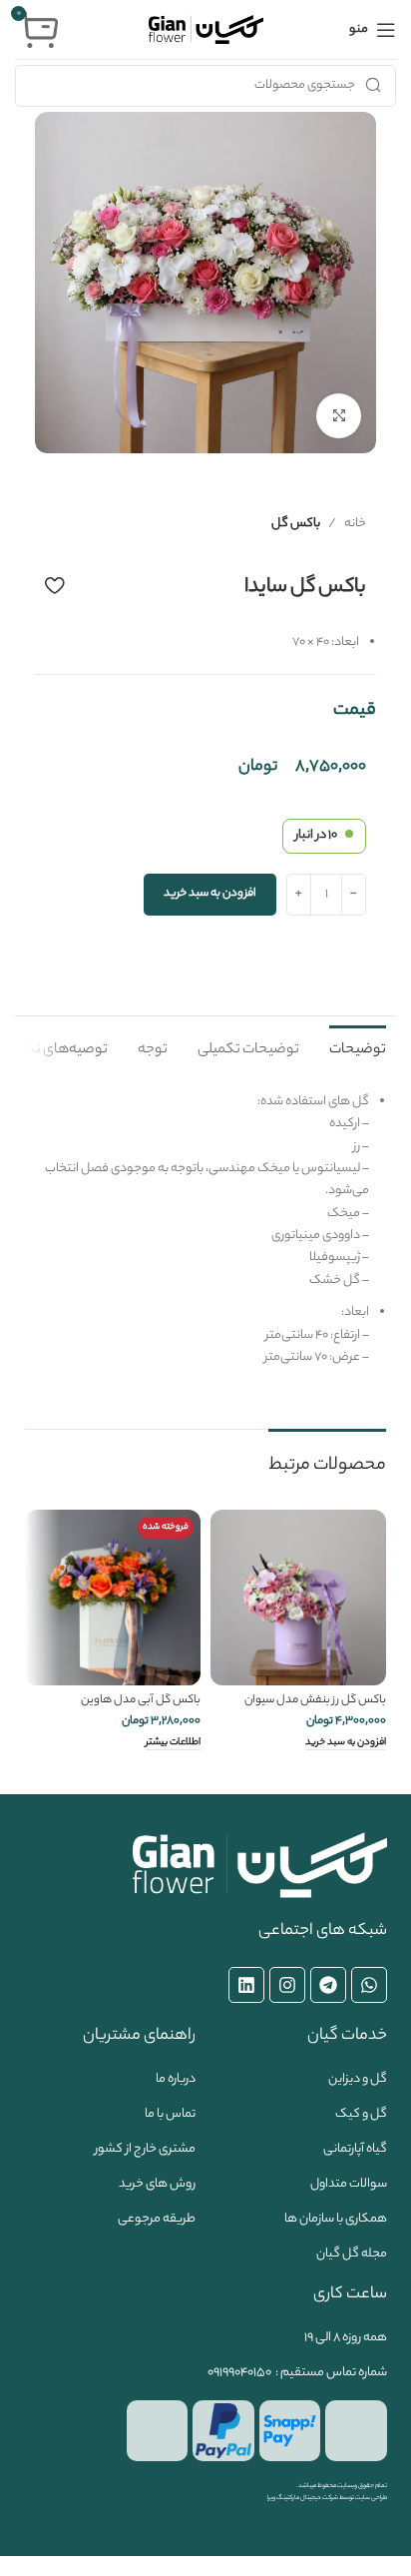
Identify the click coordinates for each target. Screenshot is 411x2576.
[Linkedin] (246, 1985)
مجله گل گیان (352, 2254)
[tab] (358, 1048)
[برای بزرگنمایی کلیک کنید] (339, 416)
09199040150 (239, 2373)
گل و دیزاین (358, 2079)
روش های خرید (157, 2184)
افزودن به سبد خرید (210, 894)
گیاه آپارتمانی (355, 2149)
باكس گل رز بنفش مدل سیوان (315, 1701)
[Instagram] (287, 1985)
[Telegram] (328, 1985)
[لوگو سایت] (206, 29)
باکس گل (296, 524)
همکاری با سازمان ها (336, 2219)
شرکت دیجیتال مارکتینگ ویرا (303, 2498)
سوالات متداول (349, 2184)
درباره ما (176, 2079)
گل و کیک (361, 2114)
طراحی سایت (371, 2498)
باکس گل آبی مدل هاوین (141, 1701)
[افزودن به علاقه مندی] (54, 585)
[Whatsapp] (369, 1985)
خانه (355, 524)
